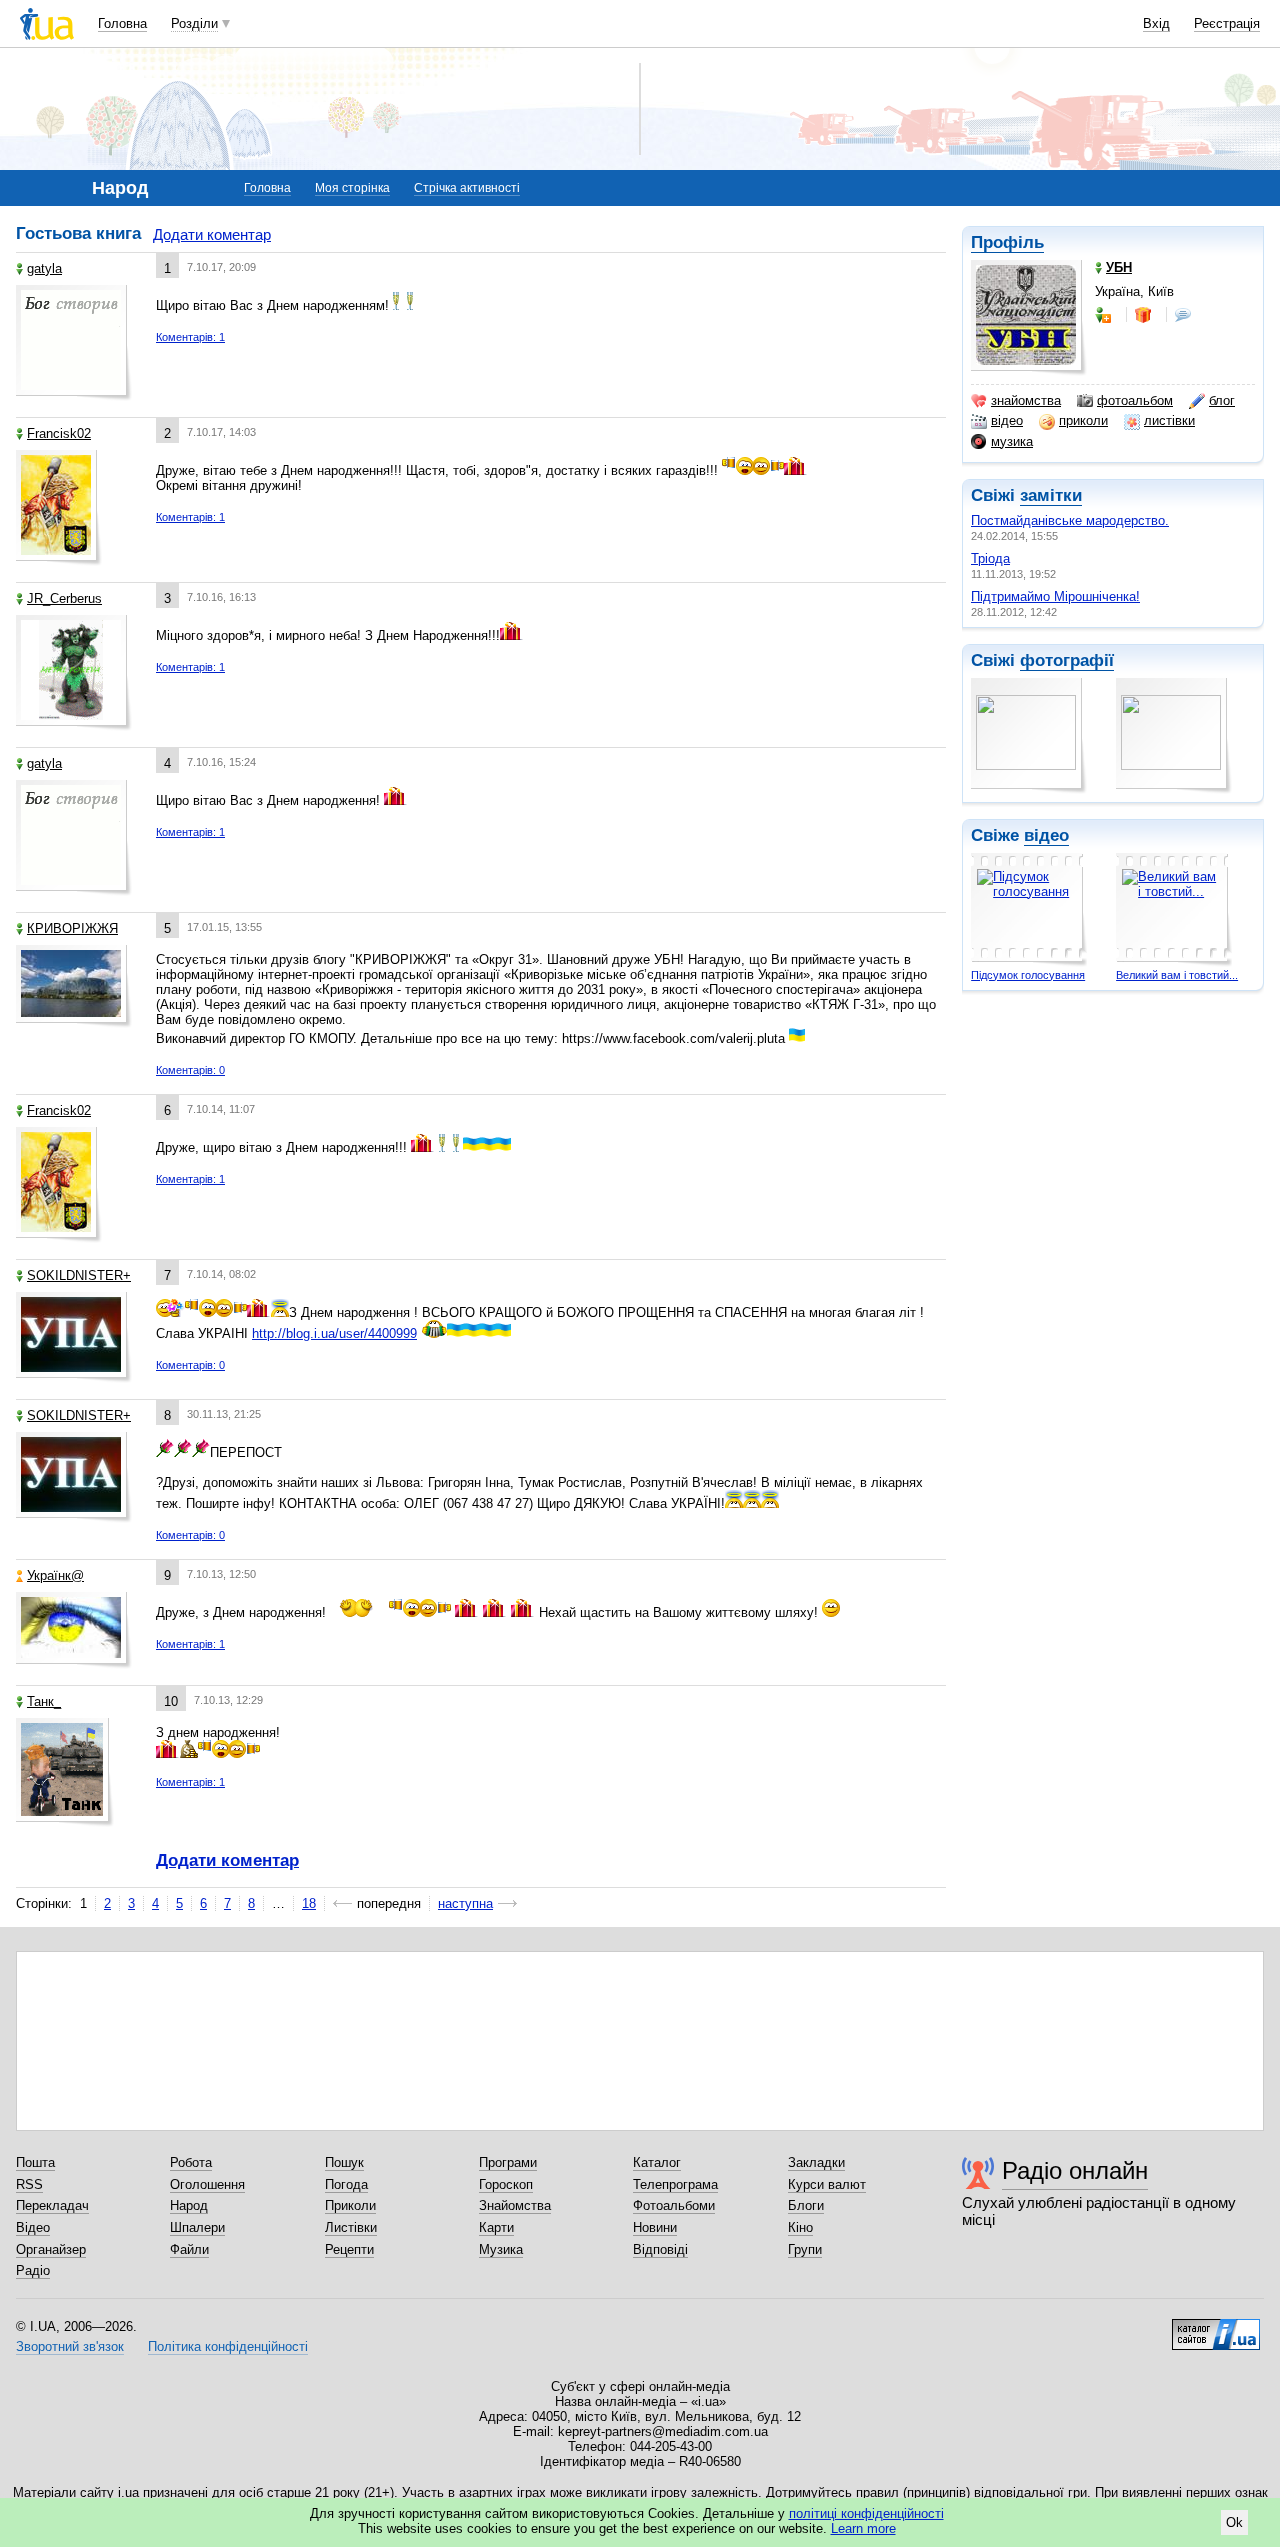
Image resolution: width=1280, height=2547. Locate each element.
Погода (346, 2184)
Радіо (33, 2270)
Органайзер (51, 2249)
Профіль (1007, 242)
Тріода (990, 558)
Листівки (351, 2227)
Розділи (194, 23)
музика (1012, 441)
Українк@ (55, 1575)
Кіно (800, 2227)
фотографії (1067, 660)
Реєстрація (1227, 23)
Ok (1234, 2522)
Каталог (657, 2162)
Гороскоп (506, 2184)
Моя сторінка (352, 188)
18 (309, 1903)
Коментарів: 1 (190, 337)
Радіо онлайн (1075, 2170)
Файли (189, 2249)
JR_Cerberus (64, 598)
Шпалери (197, 2227)
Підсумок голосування (1028, 975)
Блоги (806, 2205)
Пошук (344, 2162)
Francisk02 (59, 433)
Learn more (863, 2528)
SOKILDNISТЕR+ (79, 1275)
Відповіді (660, 2249)
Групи (805, 2249)
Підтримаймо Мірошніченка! (1055, 596)
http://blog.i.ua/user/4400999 (334, 1333)
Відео (33, 2227)
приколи (1083, 420)
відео (1007, 420)
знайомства (1026, 400)
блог (1222, 400)
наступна (465, 1903)
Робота (191, 2162)
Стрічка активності (467, 188)
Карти (496, 2227)
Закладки (816, 2162)
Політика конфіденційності (228, 2346)
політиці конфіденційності (866, 2513)
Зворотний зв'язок (70, 2346)
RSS (29, 2184)
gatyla (44, 268)
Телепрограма (675, 2184)
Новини (655, 2227)
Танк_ (44, 1701)
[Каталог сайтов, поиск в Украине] (1216, 2327)
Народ (189, 2205)
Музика (501, 2249)
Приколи (350, 2205)
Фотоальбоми (674, 2205)
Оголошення (207, 2184)
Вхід (1156, 23)
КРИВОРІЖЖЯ (72, 928)
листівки (1169, 420)
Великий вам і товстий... (1177, 975)
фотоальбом (1135, 400)
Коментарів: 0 (190, 1070)
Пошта (35, 2162)
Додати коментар (212, 234)
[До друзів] (1105, 315)
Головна (122, 23)
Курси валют (827, 2184)
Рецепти (349, 2249)
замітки (1051, 495)
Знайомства (515, 2205)
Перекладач (52, 2205)
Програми (508, 2162)
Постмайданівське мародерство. (1070, 520)
